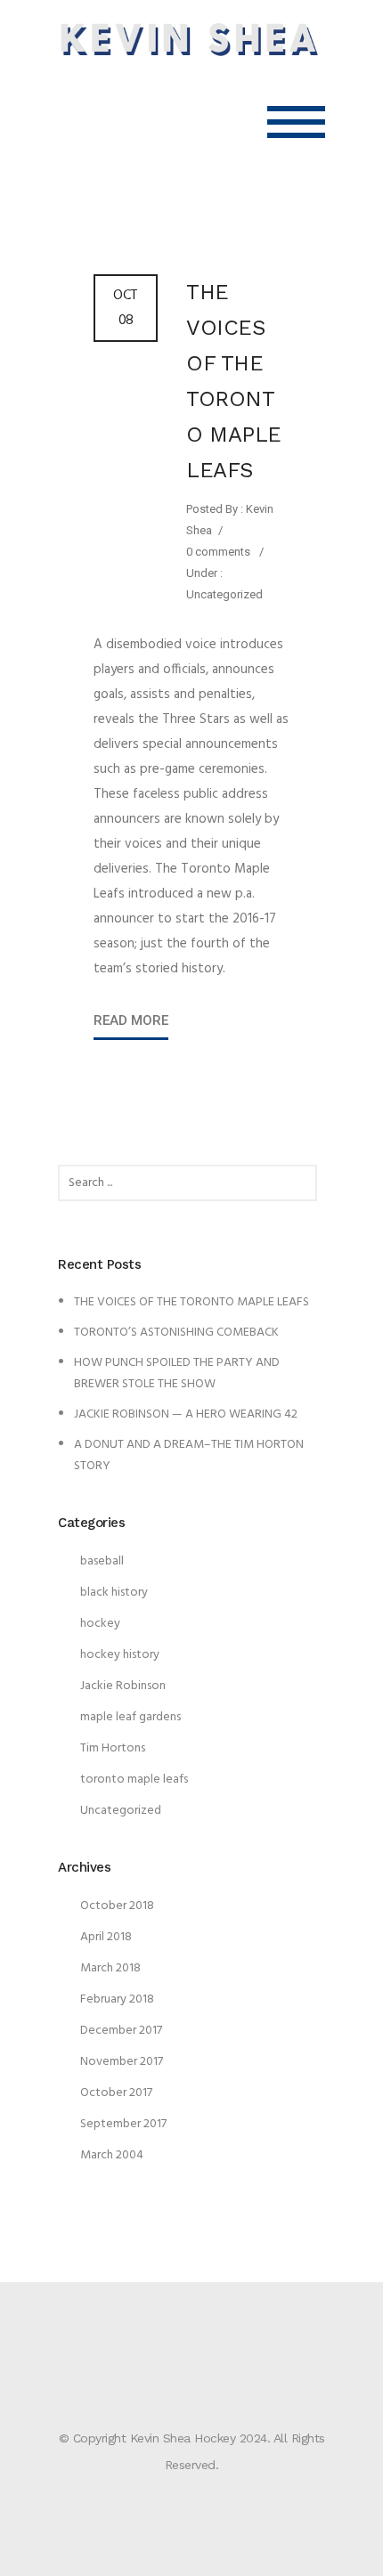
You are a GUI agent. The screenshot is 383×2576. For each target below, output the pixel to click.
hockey (100, 1624)
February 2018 (117, 1999)
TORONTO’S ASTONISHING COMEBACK (176, 1333)
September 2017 (123, 2124)
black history (114, 1593)
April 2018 (106, 1937)
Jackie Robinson (123, 1686)
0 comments (218, 552)
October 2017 (116, 2093)
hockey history (120, 1655)
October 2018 (117, 1906)
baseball (102, 1561)
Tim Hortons (113, 1748)
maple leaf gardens (130, 1717)
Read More (131, 1020)
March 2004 (112, 2155)
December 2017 (121, 2031)
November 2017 (122, 2062)
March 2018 (110, 1968)
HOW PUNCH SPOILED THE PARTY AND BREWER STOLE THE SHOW (177, 1373)
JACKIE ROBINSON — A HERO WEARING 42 (186, 1414)
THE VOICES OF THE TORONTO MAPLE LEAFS (234, 381)
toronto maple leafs (134, 1780)
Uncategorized (224, 594)
